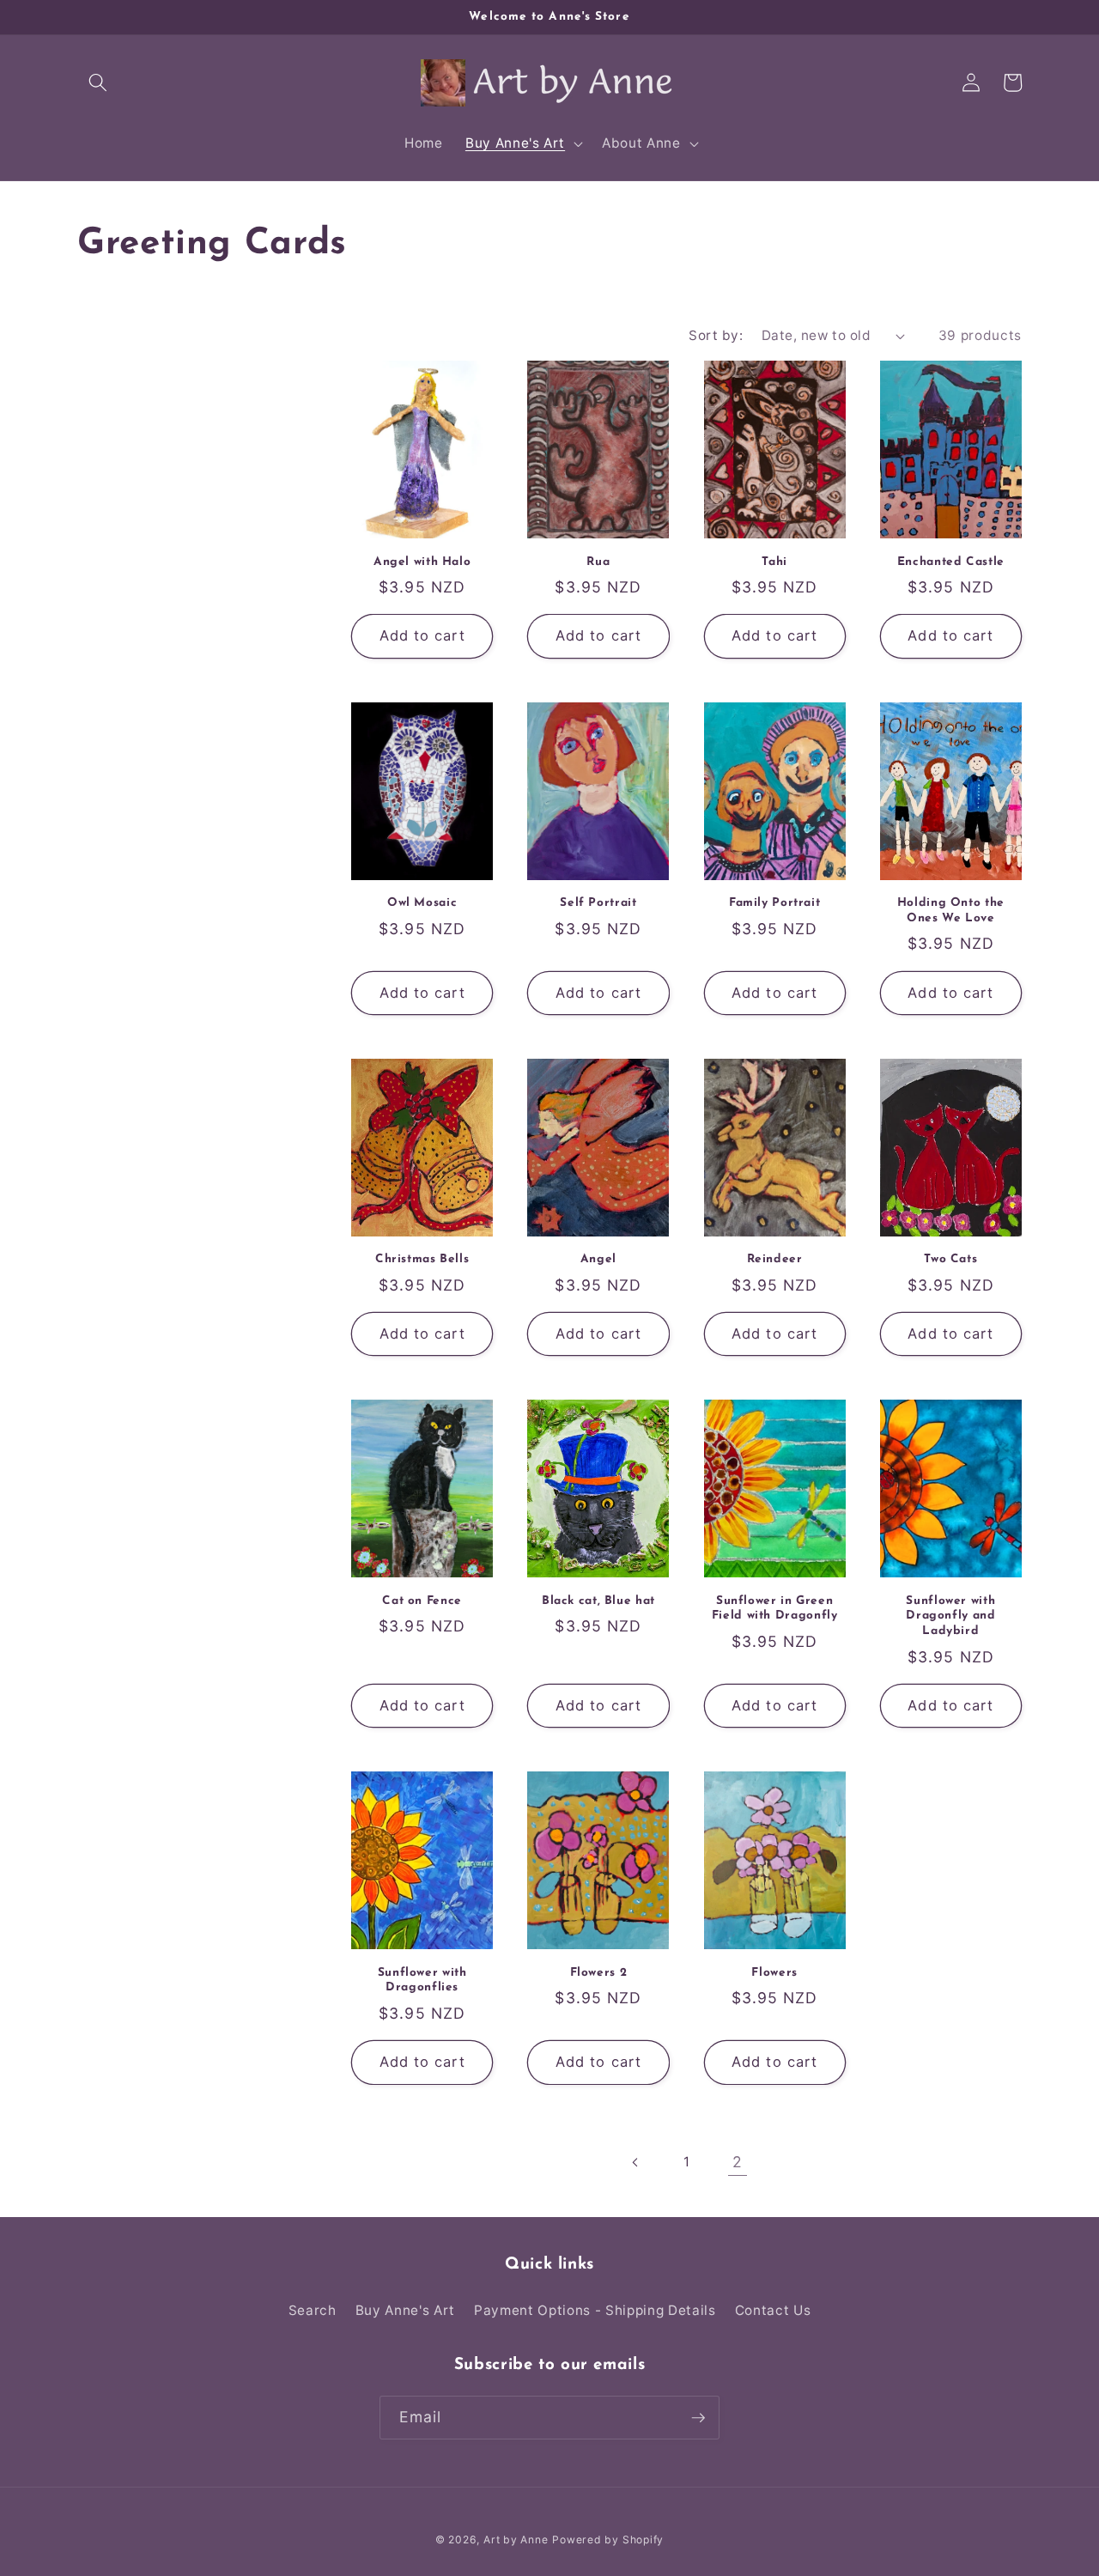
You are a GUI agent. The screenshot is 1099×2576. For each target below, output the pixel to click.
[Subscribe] (698, 2418)
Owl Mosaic (422, 903)
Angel (598, 1259)
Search (313, 2310)
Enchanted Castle (951, 562)
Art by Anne (516, 2540)
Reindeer (775, 1259)
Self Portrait (598, 903)
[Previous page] (635, 2162)
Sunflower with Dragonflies (422, 1981)
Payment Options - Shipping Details (595, 2310)
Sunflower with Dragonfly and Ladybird (950, 1616)
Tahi (774, 562)
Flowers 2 (599, 1973)
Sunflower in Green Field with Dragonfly (775, 1609)
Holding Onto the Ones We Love (951, 911)
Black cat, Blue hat (598, 1601)
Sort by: (716, 335)
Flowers (774, 1973)
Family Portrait (774, 903)
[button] (98, 82)
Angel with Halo (422, 562)
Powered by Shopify (608, 2540)
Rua (598, 562)
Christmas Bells (422, 1259)
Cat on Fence (422, 1601)
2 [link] (738, 2162)
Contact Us (773, 2310)
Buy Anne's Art (405, 2310)
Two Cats (950, 1259)
